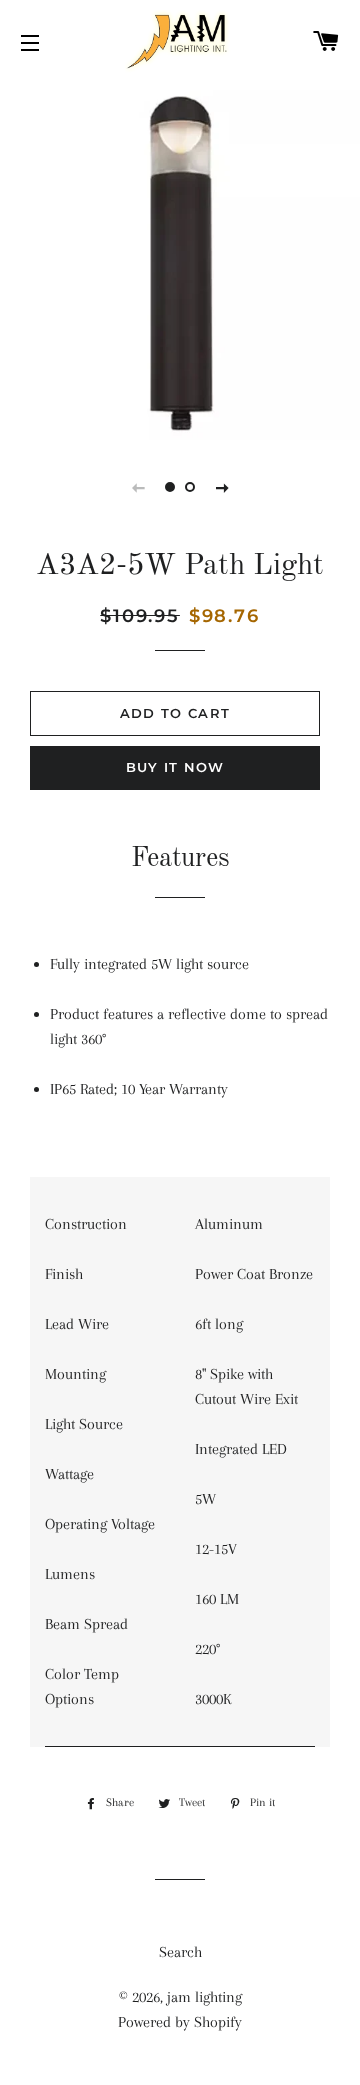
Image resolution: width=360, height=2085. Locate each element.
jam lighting (204, 1997)
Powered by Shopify (180, 2022)
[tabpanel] (180, 260)
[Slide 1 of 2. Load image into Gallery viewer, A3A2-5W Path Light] (170, 487)
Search (180, 1952)
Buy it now (175, 767)
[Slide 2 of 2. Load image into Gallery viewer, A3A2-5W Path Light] (190, 487)
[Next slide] (222, 487)
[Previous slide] (138, 487)
